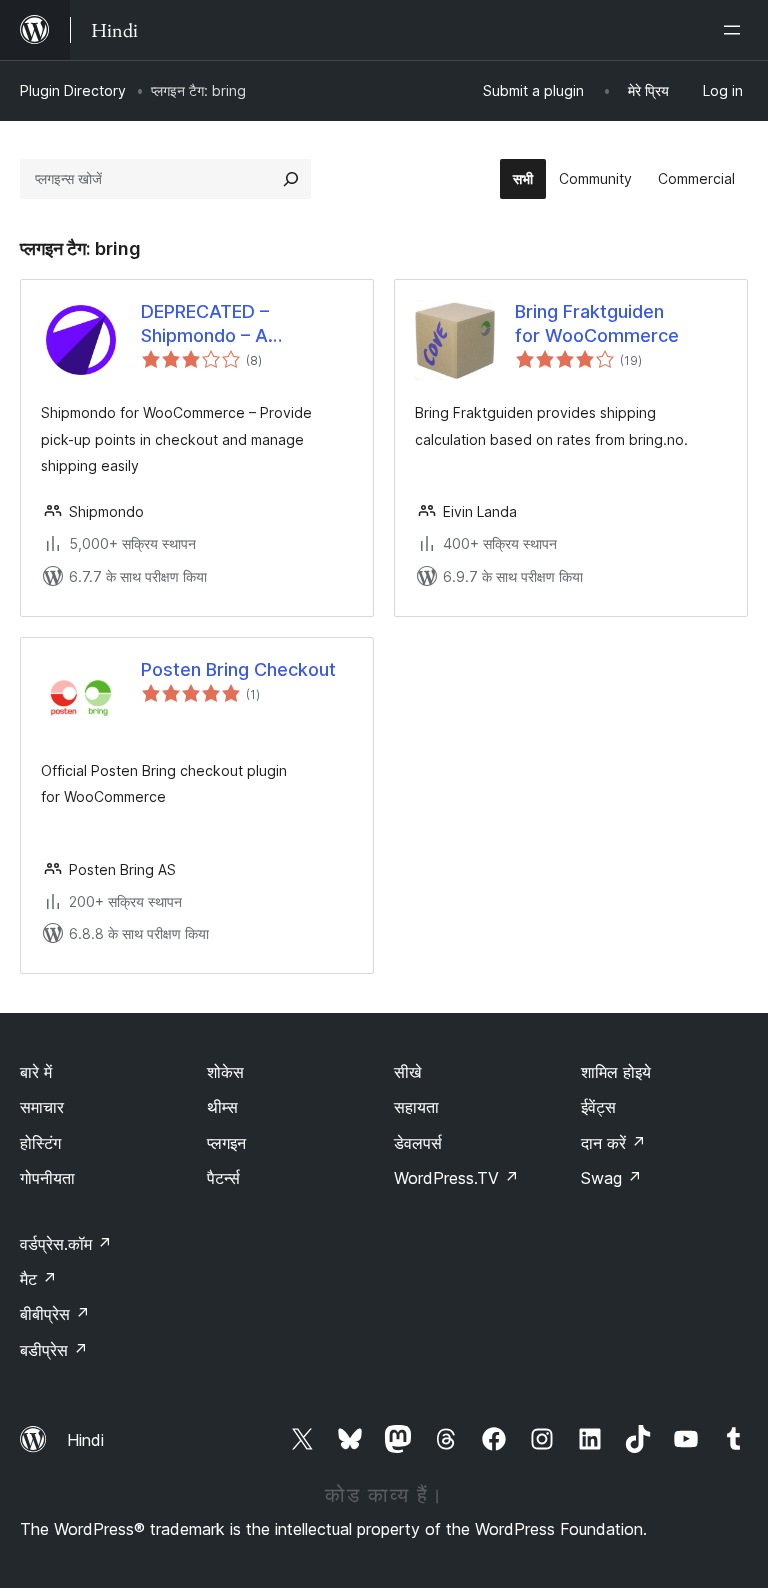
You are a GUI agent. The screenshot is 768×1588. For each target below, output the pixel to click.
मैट (38, 1279)
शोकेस (225, 1072)
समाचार (42, 1107)
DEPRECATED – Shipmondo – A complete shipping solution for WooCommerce (219, 324)
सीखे (407, 1072)
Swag (611, 1178)
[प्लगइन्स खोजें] (291, 179)
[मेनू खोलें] (736, 30)
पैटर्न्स (223, 1178)
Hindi (85, 1440)
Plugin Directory (73, 90)
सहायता (416, 1107)
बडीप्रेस (54, 1350)
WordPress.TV (456, 1178)
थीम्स (222, 1107)
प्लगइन (226, 1143)
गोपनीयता (47, 1178)
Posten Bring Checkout (238, 669)
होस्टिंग (40, 1143)
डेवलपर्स (418, 1143)
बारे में (36, 1072)
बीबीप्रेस (55, 1314)
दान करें (613, 1143)
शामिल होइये (616, 1072)
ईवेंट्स (598, 1107)
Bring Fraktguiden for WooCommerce (597, 323)
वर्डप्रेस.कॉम (66, 1244)
